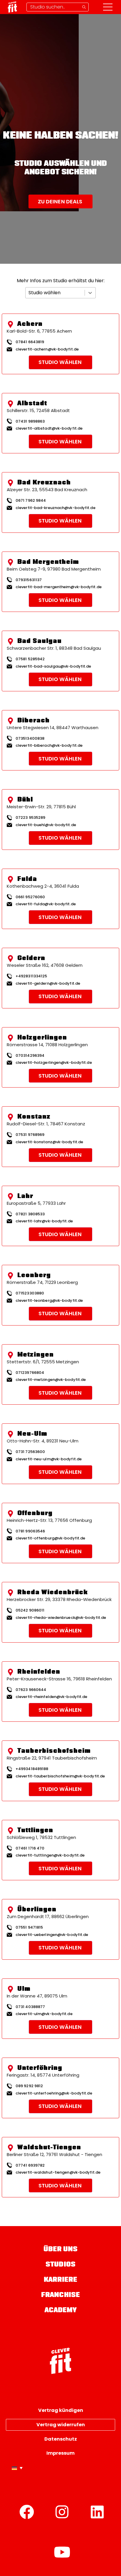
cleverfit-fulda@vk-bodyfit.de (46, 904)
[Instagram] (62, 2512)
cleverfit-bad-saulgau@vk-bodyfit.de (53, 666)
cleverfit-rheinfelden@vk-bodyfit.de (52, 1697)
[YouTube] (62, 2552)
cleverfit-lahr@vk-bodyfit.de (44, 1221)
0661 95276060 (30, 897)
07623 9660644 (31, 1690)
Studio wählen (60, 362)
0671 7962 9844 (31, 500)
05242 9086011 (30, 1610)
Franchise (60, 2295)
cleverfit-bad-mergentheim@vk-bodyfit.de (59, 587)
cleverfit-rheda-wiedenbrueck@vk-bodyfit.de (61, 1618)
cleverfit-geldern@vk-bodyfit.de (48, 984)
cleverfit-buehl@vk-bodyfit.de (46, 825)
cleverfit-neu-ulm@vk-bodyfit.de (49, 1459)
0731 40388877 (30, 2007)
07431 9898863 (30, 421)
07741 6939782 (30, 2165)
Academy (61, 2311)
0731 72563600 (30, 1452)
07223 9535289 (30, 817)
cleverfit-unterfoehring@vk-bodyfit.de (54, 2093)
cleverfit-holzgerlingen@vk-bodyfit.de (54, 1063)
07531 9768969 (30, 1135)
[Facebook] (27, 2512)
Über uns (61, 2250)
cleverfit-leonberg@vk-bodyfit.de (49, 1301)
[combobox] (29, 293)
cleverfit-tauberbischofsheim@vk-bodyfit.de (60, 1776)
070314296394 (30, 1055)
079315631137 (29, 580)
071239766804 (30, 1373)
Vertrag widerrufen (61, 2425)
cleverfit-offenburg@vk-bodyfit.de (50, 1538)
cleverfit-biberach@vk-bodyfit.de (49, 746)
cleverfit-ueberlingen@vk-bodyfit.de (52, 1935)
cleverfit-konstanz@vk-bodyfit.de (49, 1142)
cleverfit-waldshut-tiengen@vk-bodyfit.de (58, 2172)
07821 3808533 (30, 1214)
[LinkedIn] (97, 2512)
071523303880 (30, 1293)
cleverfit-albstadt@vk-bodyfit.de (49, 428)
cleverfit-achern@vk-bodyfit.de (47, 349)
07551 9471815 (29, 1927)
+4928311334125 (31, 976)
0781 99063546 (30, 1531)
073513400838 (30, 738)
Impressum (60, 2453)
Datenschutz (61, 2439)
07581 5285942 (30, 659)
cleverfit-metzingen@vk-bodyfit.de (51, 1380)
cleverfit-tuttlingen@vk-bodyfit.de (50, 1855)
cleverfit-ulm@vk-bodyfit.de (44, 2014)
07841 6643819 (30, 342)
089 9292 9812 (29, 2086)
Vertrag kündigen (61, 2410)
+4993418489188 (32, 1769)
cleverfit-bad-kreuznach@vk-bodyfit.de (56, 508)
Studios (60, 2265)
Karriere (61, 2280)
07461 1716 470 (30, 1848)
